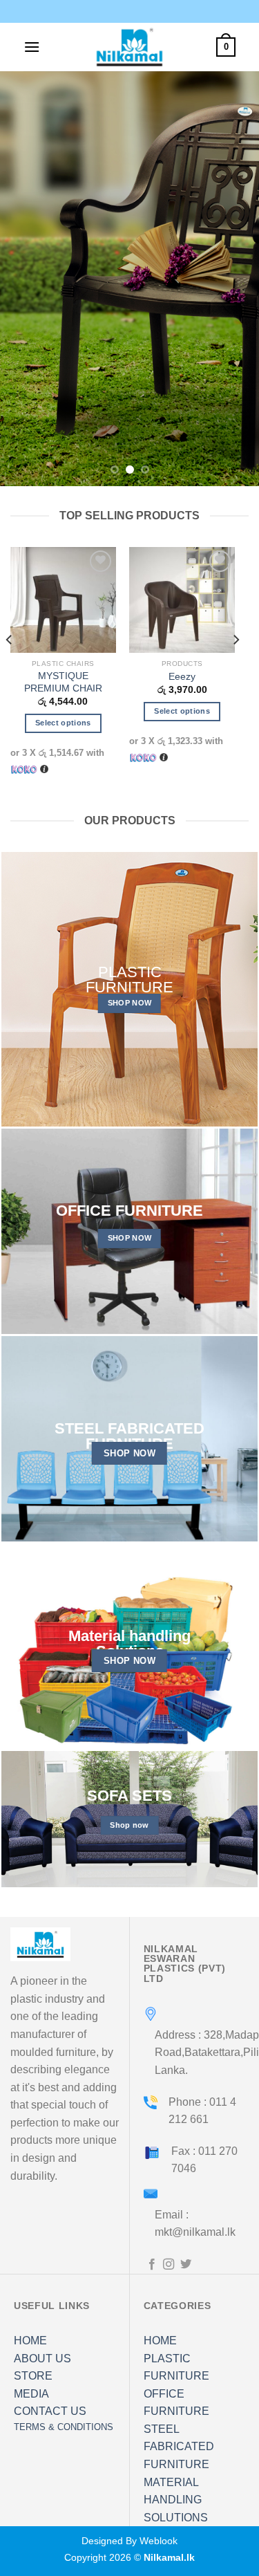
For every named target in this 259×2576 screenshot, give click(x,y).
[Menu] (32, 47)
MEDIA (31, 2394)
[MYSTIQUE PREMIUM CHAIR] (63, 600)
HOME (30, 2341)
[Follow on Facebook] (152, 2265)
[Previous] (10, 668)
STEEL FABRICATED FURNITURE (179, 2447)
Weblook (159, 2541)
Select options (63, 723)
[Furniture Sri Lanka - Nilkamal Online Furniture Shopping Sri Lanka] (130, 47)
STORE (33, 2376)
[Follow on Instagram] (169, 2265)
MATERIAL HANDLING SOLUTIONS (176, 2500)
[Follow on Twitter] (186, 2265)
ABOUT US (42, 2359)
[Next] (236, 668)
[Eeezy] (182, 600)
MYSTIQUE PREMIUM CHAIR (63, 682)
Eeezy (182, 677)
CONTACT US (50, 2411)
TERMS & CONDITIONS (64, 2427)
